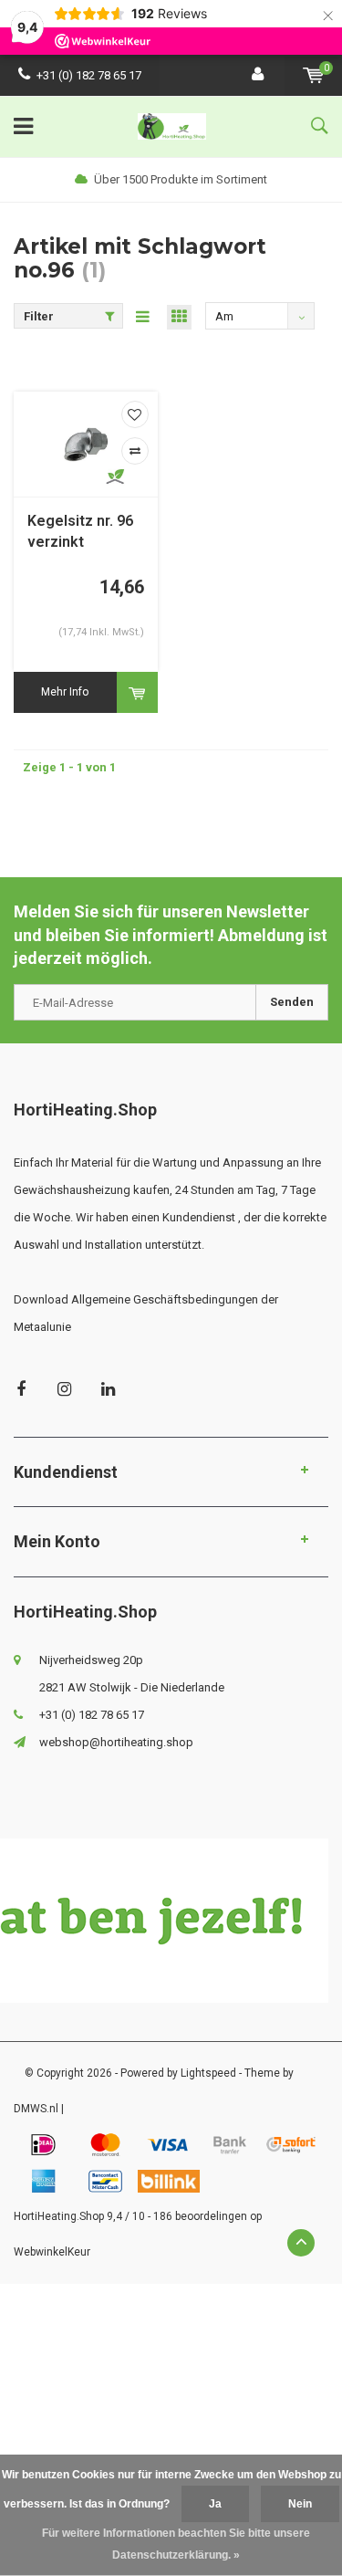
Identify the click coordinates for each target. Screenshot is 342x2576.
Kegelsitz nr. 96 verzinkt (80, 531)
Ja (215, 2504)
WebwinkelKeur (52, 2252)
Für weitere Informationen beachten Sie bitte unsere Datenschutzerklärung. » (176, 2544)
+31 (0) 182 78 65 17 (89, 75)
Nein (300, 2504)
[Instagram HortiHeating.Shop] (64, 1389)
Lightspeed (208, 2073)
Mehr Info (65, 692)
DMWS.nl (36, 2109)
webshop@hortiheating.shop (116, 1742)
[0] (313, 75)
